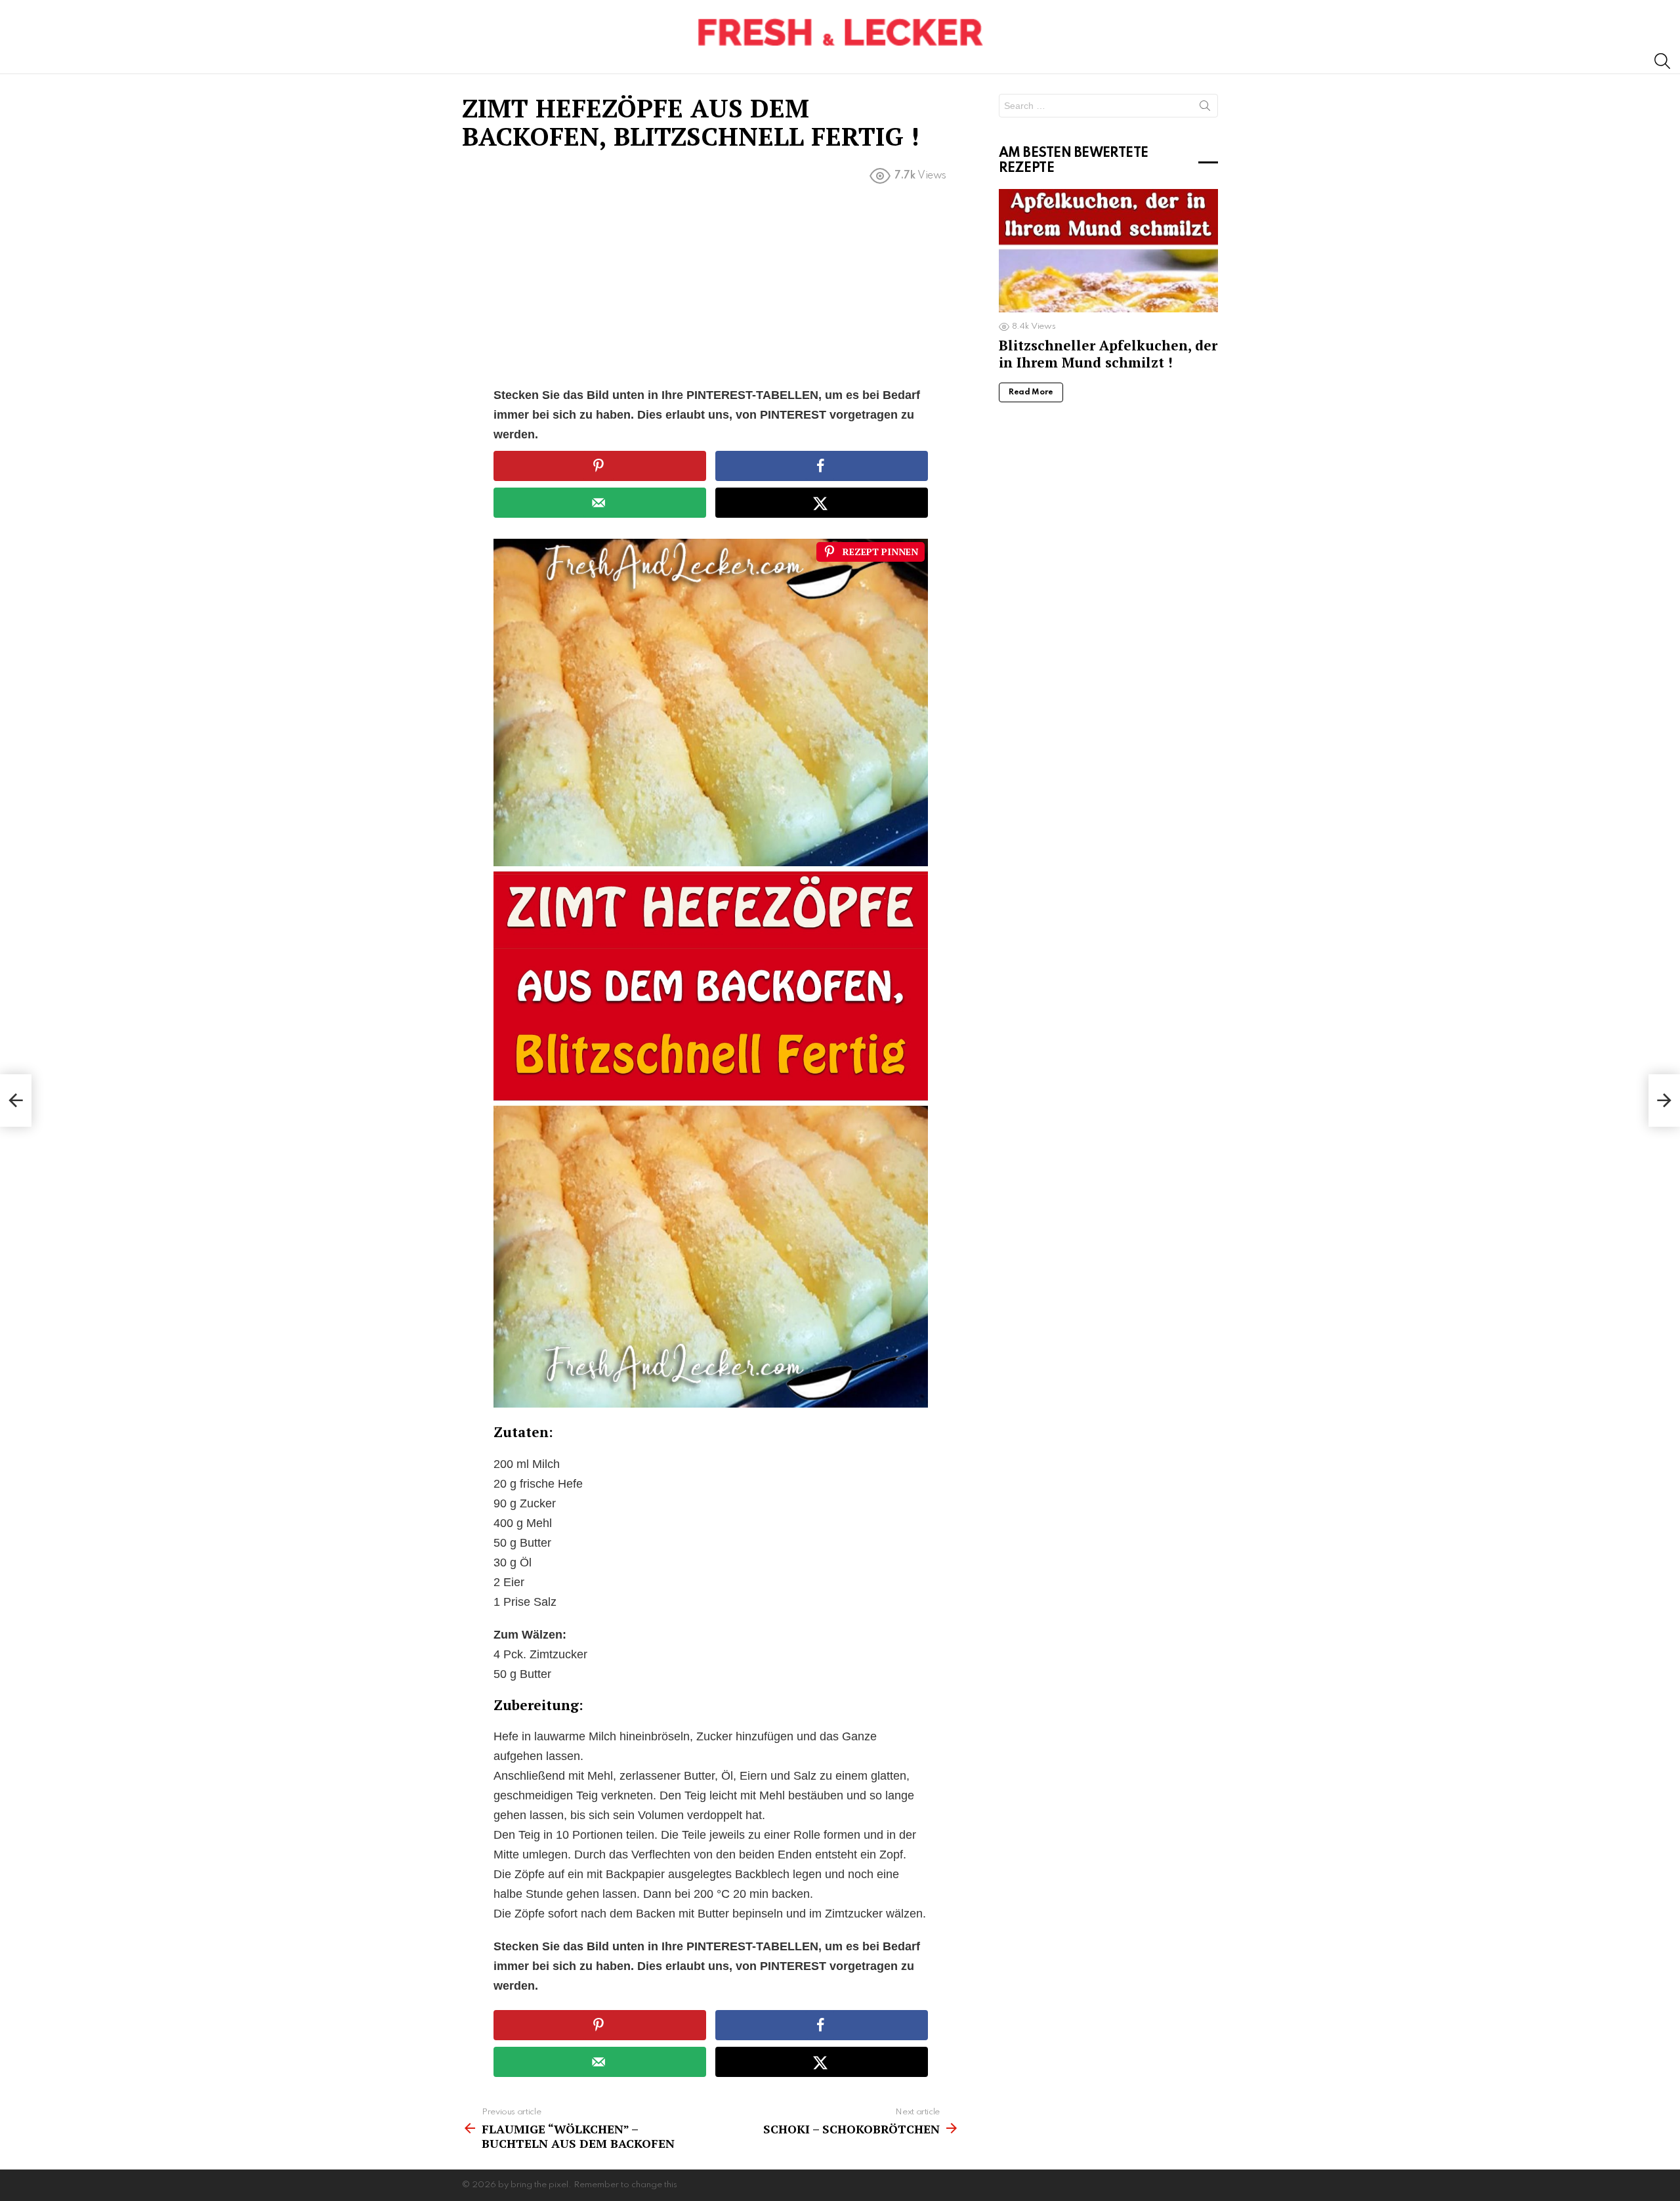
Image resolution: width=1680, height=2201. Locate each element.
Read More (1031, 392)
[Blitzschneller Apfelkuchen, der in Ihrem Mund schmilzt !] (1108, 251)
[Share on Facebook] (822, 466)
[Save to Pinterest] (600, 466)
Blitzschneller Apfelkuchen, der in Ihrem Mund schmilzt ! (1108, 353)
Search (1205, 108)
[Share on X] (822, 503)
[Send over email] (600, 503)
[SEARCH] (1662, 61)
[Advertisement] (711, 288)
